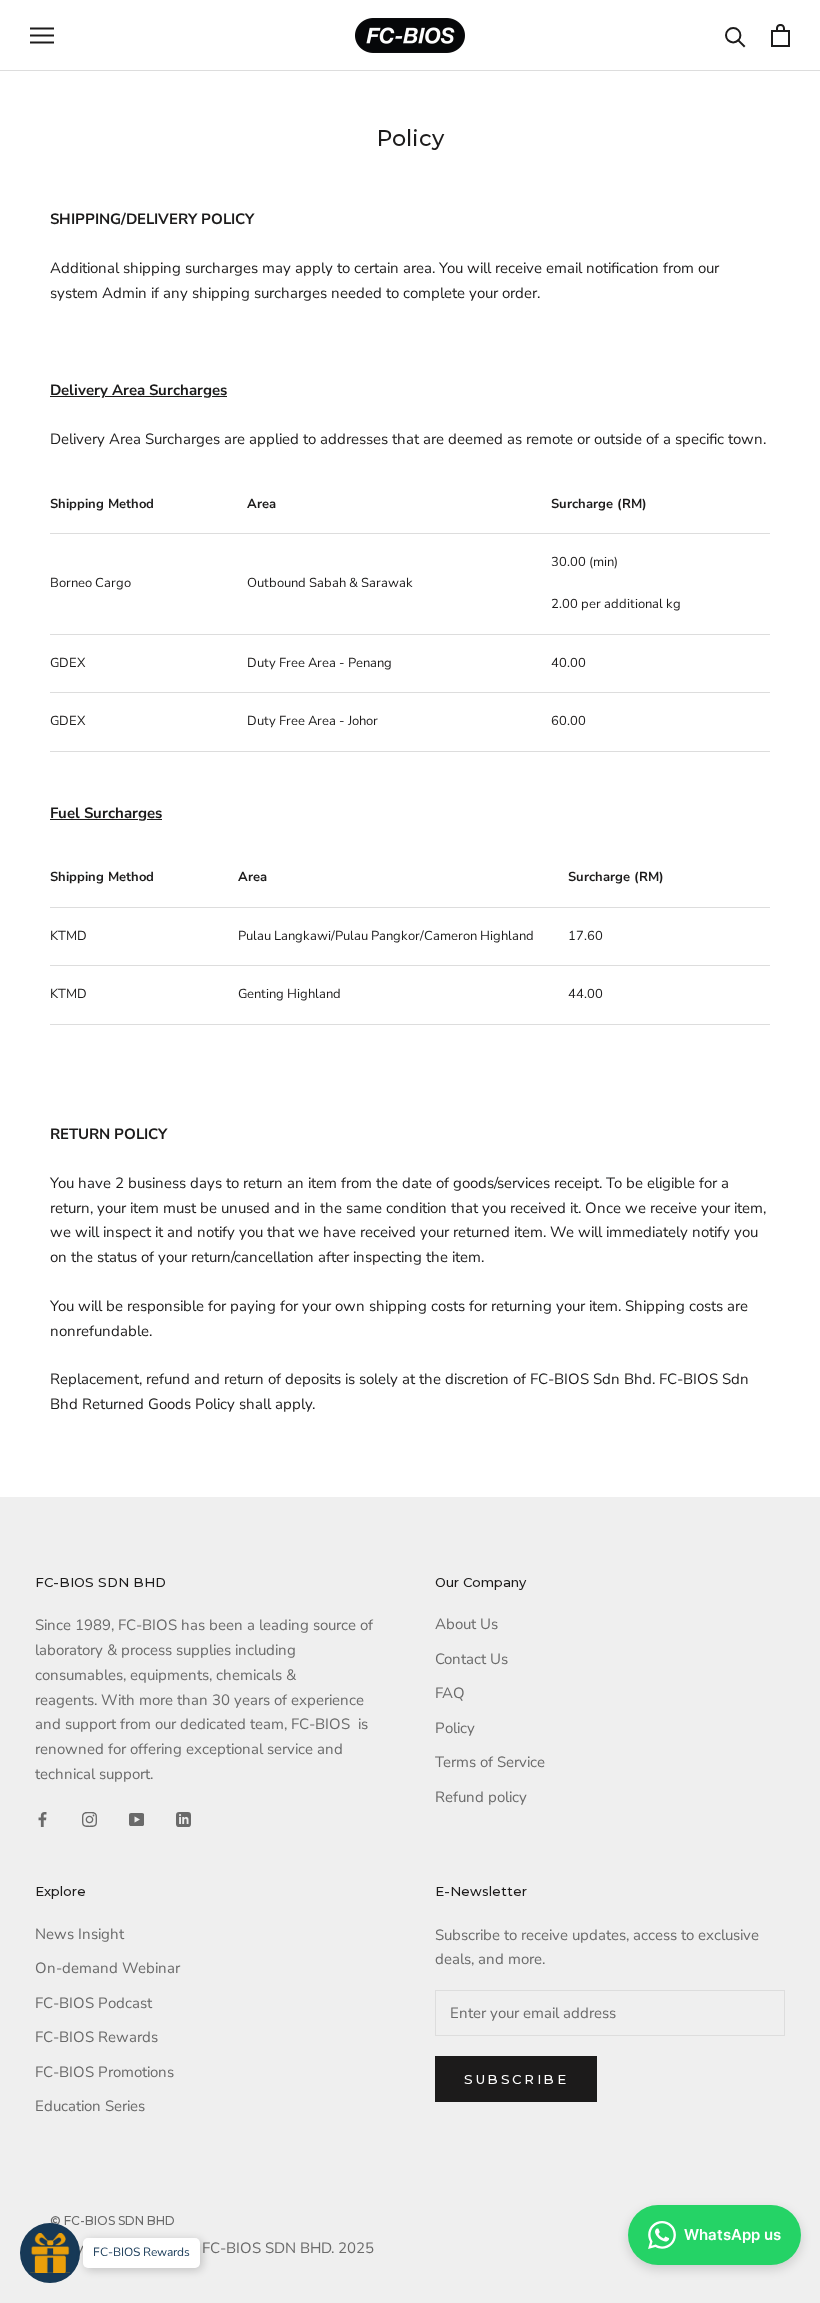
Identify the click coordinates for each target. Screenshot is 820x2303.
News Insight (79, 1934)
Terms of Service (490, 1762)
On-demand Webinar (107, 1968)
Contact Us (471, 1659)
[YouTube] (136, 1819)
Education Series (90, 2106)
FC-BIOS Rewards (96, 2037)
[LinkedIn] (183, 1819)
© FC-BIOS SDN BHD (112, 2220)
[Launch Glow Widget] (50, 2253)
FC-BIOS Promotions (104, 2072)
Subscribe (516, 2079)
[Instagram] (89, 1819)
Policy (455, 1728)
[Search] (735, 35)
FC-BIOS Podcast (93, 2003)
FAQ (450, 1693)
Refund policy (481, 1797)
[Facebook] (42, 1819)
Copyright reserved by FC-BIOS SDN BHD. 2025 (212, 2248)
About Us (466, 1624)
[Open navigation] (42, 35)
